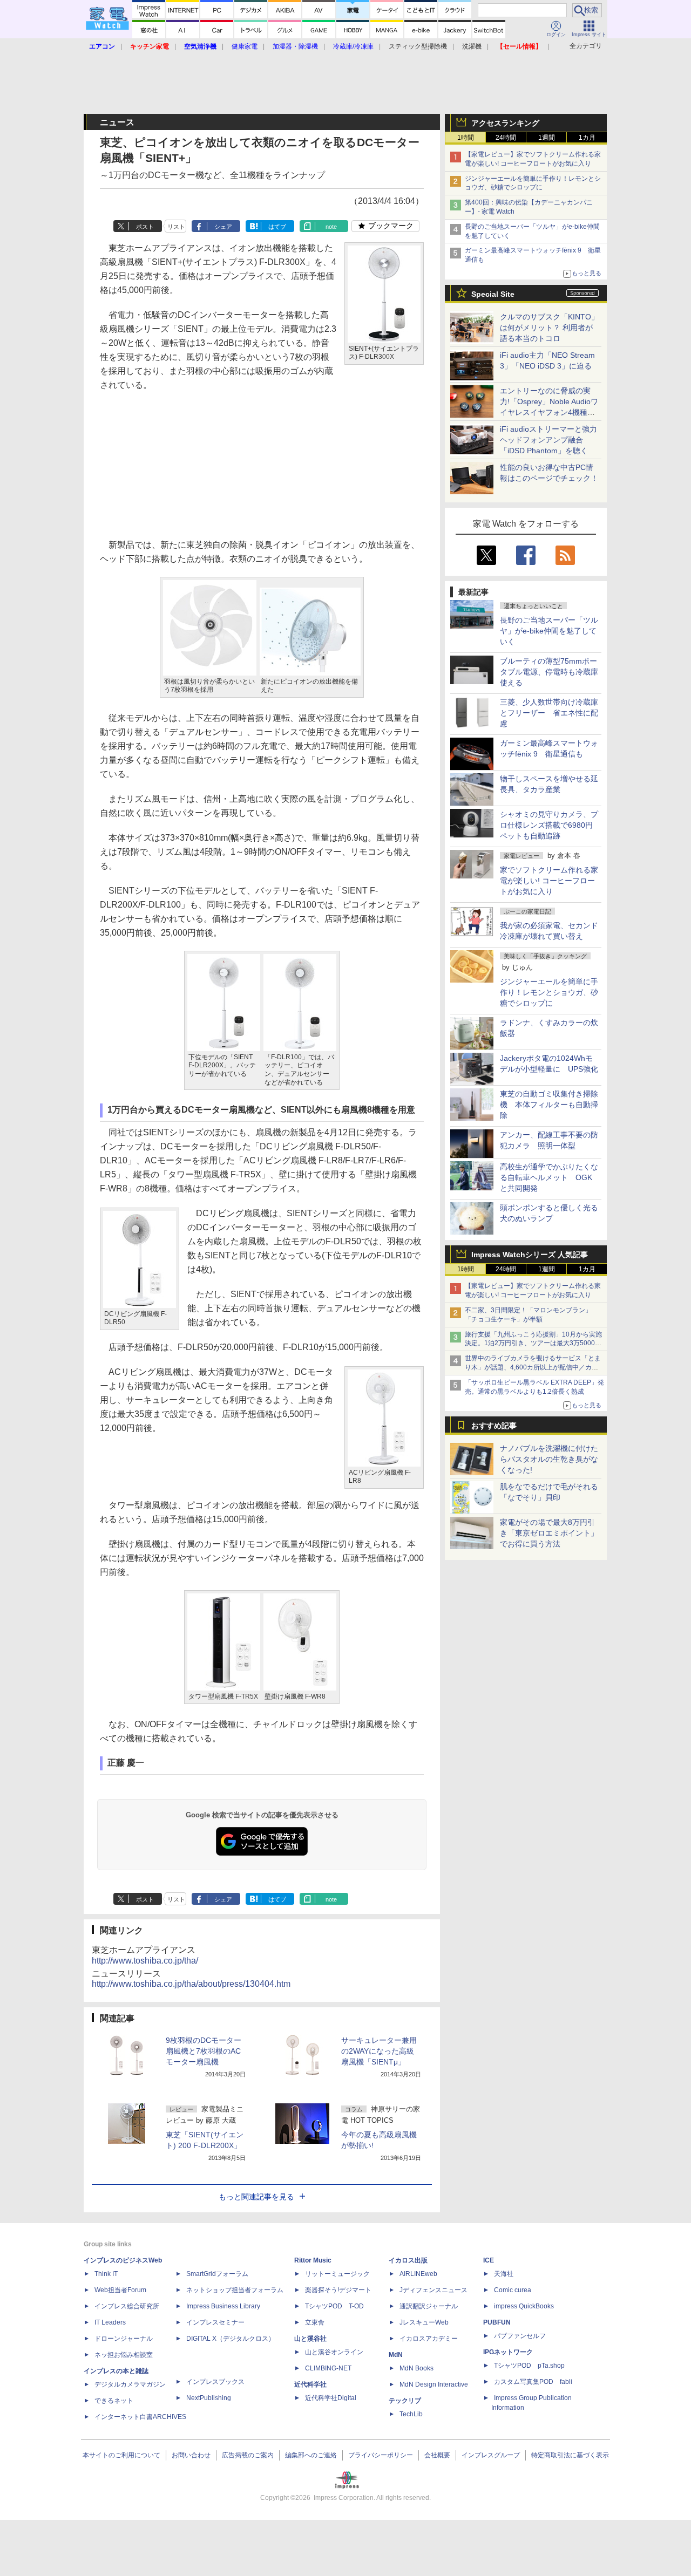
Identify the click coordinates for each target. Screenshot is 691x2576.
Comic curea (513, 2290)
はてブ (277, 227)
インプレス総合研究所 (127, 2306)
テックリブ (405, 2401)
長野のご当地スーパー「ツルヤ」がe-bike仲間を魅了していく (549, 631)
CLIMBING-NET (328, 2368)
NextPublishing (209, 2398)
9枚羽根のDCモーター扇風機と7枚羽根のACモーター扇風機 (204, 2051)
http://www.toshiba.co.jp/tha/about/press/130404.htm (191, 1984)
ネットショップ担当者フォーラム (235, 2290)
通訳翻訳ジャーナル (429, 2306)
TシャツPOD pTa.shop (529, 2366)
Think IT (106, 2274)
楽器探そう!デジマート (338, 2290)
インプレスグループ (491, 2455)
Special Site (493, 294)
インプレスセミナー (215, 2322)
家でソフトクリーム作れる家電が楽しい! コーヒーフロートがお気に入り (549, 881)
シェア (223, 227)
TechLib (411, 2414)
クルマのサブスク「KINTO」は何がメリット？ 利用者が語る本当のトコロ (549, 328)
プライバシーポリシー (381, 2455)
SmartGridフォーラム (217, 2274)
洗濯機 (472, 46)
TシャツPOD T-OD (334, 2306)
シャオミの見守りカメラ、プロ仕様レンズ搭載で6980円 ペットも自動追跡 (550, 825)
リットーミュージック (337, 2274)
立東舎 (315, 2322)
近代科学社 (310, 2384)
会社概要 (437, 2455)
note (331, 227)
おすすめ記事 (494, 1426)
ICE (489, 2260)
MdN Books (416, 2368)
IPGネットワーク (508, 2352)
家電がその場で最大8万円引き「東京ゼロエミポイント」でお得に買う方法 (549, 1533)
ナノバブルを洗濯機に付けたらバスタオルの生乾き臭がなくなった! (549, 1459)
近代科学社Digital (331, 2398)
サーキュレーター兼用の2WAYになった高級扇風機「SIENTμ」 (379, 2051)
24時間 (506, 138)
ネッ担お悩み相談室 (124, 2355)
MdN (396, 2355)
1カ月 (587, 138)
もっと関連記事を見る (256, 2197)
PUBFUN (497, 2322)
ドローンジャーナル (124, 2339)
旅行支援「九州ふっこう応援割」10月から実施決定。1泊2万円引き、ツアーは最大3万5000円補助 (533, 1344)
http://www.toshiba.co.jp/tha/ (145, 1961)
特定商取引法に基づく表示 (570, 2455)
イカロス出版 (408, 2260)
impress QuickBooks (524, 2306)
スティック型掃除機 (418, 46)
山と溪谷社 (310, 2339)
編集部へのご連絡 (311, 2455)
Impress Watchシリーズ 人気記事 (530, 1255)
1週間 (547, 138)
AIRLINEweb (418, 2274)
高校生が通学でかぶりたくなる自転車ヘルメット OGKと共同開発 (549, 1177)
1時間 (466, 138)
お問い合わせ (191, 2455)
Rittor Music (313, 2260)
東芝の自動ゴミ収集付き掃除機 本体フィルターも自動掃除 (549, 1105)
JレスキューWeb (424, 2322)
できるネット (114, 2401)
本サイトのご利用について (121, 2455)
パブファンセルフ (520, 2336)
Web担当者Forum (120, 2290)
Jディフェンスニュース (433, 2290)
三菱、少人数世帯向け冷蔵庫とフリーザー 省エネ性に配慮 (549, 713)
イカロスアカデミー (429, 2339)
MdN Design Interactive (434, 2384)
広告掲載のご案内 (248, 2455)
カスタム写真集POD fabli (533, 2382)
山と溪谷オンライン (334, 2352)
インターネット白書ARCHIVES (140, 2417)
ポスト (145, 227)
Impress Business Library (223, 2306)
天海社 (504, 2274)
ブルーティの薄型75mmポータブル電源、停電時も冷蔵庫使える (549, 672)
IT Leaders (110, 2322)
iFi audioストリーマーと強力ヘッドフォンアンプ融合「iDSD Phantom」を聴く (548, 440)
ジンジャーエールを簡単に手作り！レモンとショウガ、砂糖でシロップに (549, 992)
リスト (176, 227)
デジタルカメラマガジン (130, 2384)
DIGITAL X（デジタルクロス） (231, 2339)
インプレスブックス (215, 2382)
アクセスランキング (505, 123)
